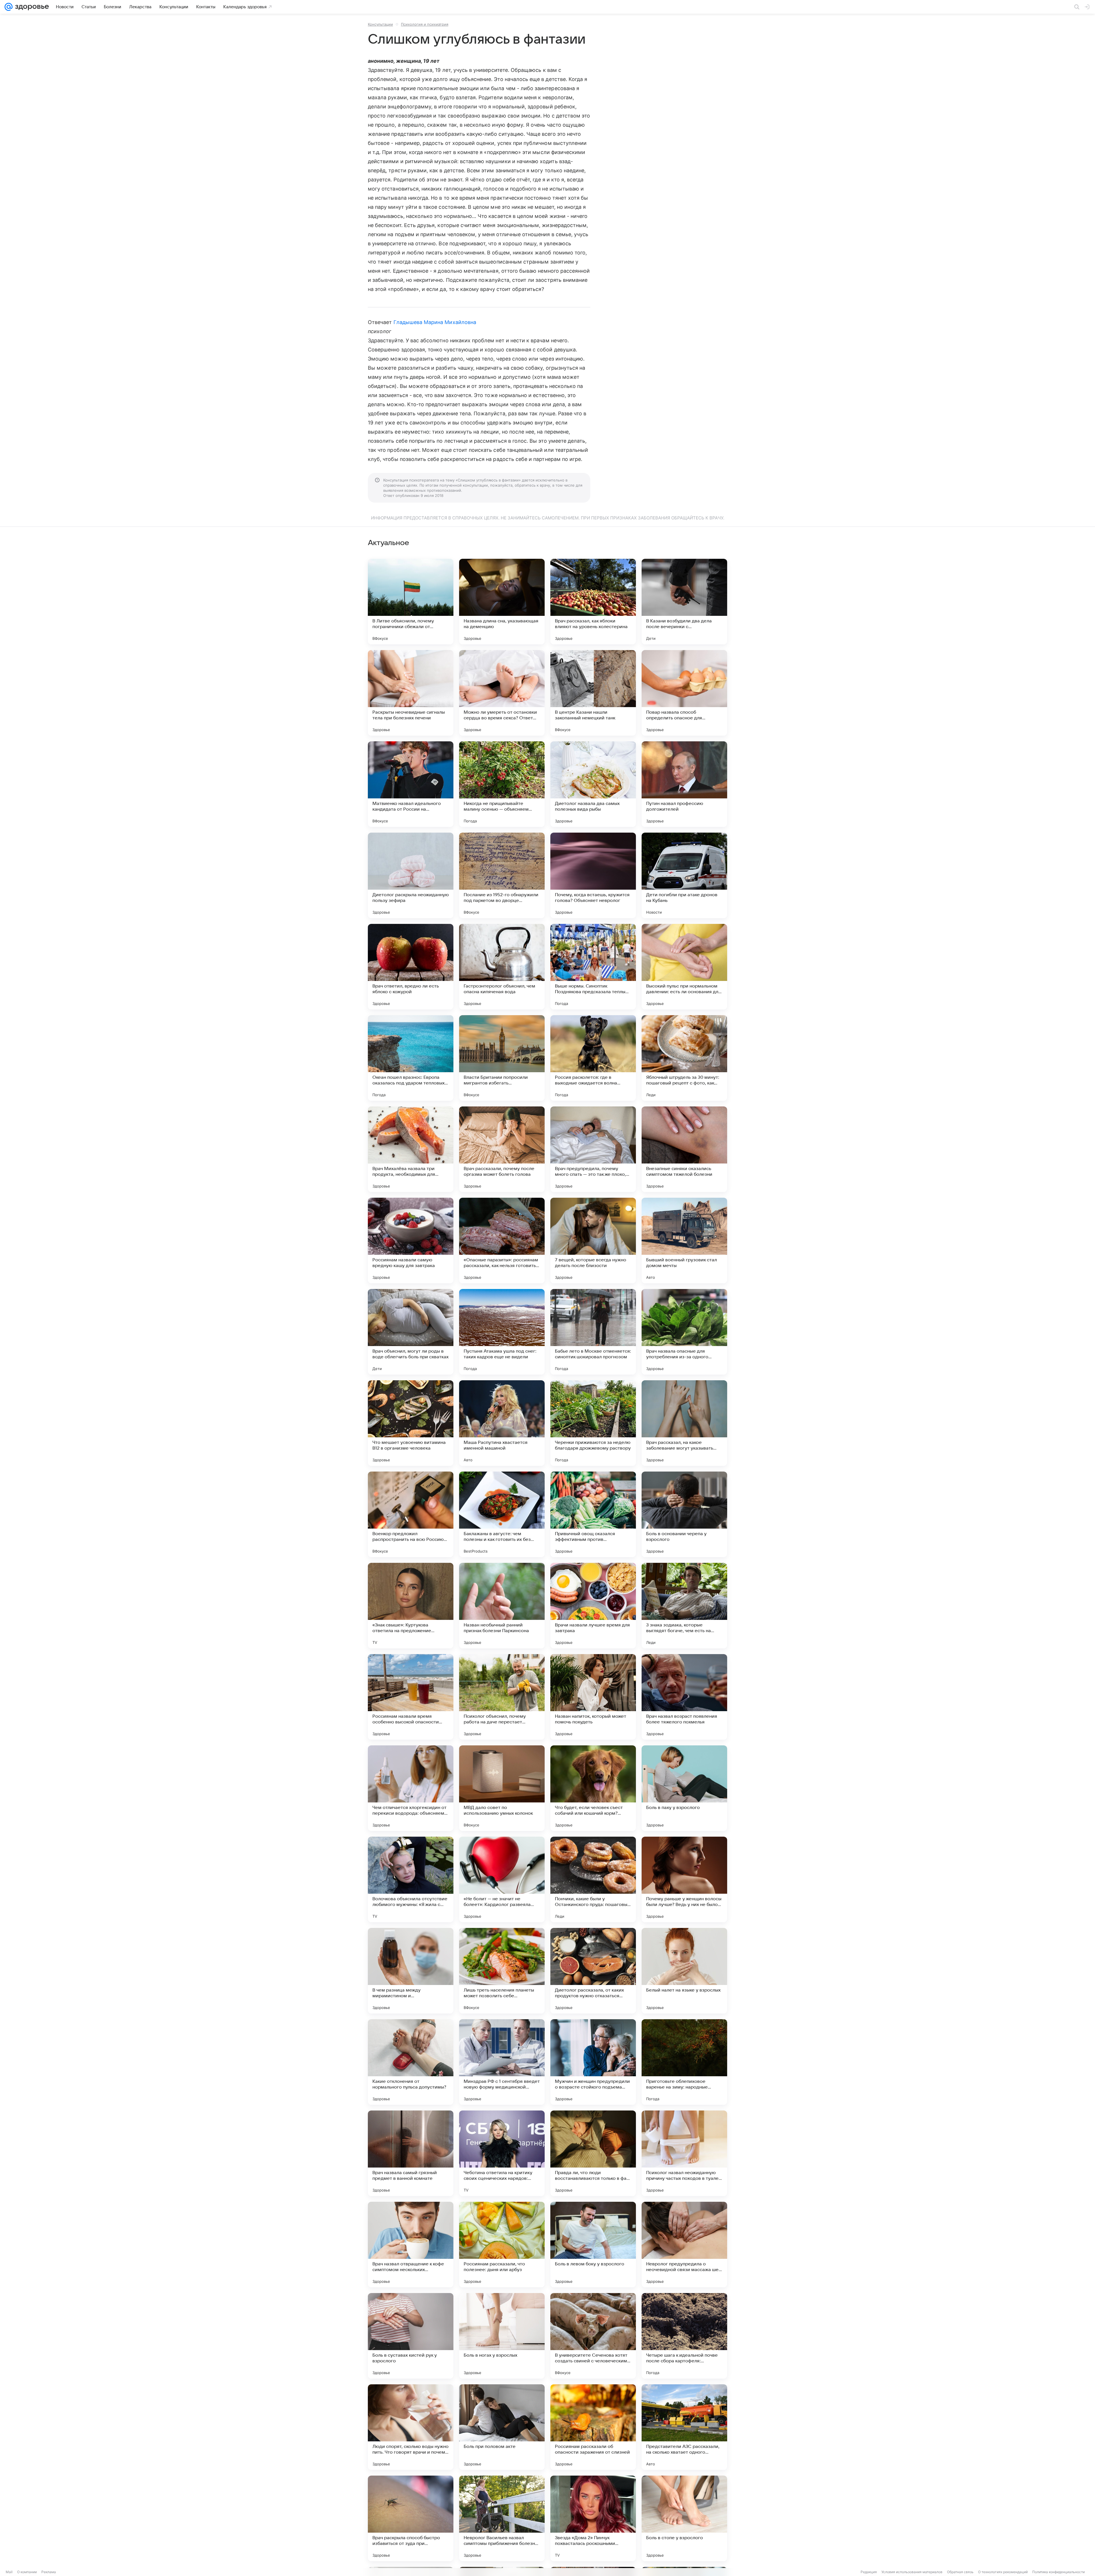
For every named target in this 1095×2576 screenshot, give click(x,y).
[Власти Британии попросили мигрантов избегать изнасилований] (502, 1058)
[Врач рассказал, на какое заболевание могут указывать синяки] (684, 1423)
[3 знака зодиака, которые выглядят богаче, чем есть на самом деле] (684, 1606)
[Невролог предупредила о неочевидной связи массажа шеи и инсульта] (684, 2245)
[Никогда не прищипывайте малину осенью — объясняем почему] (502, 784)
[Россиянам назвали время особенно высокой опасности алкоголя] (411, 1697)
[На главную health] (31, 7)
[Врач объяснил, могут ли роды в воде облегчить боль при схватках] (411, 1332)
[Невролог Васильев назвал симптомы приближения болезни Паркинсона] (502, 2518)
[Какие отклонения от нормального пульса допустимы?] (411, 2062)
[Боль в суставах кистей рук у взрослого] (411, 2336)
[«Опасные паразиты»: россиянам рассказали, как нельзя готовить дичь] (502, 1241)
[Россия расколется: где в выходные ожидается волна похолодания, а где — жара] (593, 1058)
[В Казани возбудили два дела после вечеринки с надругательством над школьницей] (684, 602)
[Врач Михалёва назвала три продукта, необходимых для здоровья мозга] (411, 1149)
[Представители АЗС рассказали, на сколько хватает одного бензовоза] (684, 2427)
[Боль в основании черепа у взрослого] (684, 1514)
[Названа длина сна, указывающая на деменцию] (502, 602)
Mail (9, 2572)
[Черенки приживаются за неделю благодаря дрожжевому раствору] (593, 1423)
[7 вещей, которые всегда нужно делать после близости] (593, 1241)
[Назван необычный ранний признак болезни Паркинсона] (502, 1606)
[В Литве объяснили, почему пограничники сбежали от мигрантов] (411, 602)
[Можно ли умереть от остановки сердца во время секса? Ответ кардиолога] (502, 693)
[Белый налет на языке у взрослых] (684, 1971)
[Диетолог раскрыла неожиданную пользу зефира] (411, 875)
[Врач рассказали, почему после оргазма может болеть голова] (502, 1149)
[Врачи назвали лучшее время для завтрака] (593, 1606)
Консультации (380, 24)
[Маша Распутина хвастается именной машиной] (502, 1423)
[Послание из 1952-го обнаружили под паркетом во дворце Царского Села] (502, 875)
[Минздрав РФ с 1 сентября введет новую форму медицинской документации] (502, 2062)
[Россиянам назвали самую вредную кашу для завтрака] (411, 1241)
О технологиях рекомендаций (1003, 2572)
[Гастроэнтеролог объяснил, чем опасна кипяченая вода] (502, 967)
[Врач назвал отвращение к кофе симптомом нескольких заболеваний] (411, 2245)
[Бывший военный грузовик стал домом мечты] (684, 1241)
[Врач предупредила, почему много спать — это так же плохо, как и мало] (593, 1149)
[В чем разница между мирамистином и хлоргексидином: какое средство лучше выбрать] (411, 1971)
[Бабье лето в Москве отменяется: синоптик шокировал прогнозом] (593, 1332)
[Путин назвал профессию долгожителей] (684, 784)
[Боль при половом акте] (502, 2427)
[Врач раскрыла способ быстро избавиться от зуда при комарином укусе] (411, 2518)
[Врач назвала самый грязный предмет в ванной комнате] (411, 2153)
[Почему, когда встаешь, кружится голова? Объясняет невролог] (593, 875)
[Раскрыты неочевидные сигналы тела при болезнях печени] (411, 693)
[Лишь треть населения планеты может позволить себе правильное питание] (502, 1971)
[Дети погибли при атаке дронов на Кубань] (684, 875)
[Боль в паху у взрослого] (684, 1788)
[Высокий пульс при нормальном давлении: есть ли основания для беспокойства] (684, 967)
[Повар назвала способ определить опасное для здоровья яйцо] (684, 693)
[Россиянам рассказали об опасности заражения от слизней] (593, 2427)
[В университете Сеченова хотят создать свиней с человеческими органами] (593, 2336)
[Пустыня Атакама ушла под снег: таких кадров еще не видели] (502, 1332)
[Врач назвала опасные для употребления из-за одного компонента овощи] (684, 1332)
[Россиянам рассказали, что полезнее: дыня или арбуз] (502, 2245)
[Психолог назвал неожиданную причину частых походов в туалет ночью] (684, 2153)
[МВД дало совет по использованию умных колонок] (502, 1788)
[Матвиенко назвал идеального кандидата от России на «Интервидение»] (411, 784)
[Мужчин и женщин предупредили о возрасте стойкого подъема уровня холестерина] (593, 2062)
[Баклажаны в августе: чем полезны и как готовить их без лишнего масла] (502, 1514)
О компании (27, 2572)
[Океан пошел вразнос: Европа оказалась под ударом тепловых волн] (411, 1058)
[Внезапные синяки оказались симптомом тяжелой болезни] (684, 1149)
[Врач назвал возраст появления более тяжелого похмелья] (684, 1697)
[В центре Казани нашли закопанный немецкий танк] (593, 693)
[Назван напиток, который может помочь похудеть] (593, 1697)
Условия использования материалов (912, 2572)
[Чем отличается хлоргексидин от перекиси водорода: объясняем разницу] (411, 1788)
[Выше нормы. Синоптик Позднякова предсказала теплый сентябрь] (593, 967)
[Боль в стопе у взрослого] (684, 2518)
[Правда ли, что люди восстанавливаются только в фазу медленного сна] (593, 2153)
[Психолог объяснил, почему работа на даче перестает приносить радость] (502, 1697)
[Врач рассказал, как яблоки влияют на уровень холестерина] (593, 602)
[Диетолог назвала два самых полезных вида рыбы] (593, 784)
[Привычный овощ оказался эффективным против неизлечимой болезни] (593, 1514)
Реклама (49, 2572)
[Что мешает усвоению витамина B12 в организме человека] (411, 1423)
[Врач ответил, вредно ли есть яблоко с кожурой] (411, 967)
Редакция (869, 2572)
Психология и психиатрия (425, 24)
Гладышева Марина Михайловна (435, 322)
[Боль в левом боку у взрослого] (593, 2245)
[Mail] (9, 7)
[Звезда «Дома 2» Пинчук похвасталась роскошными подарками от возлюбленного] (593, 2518)
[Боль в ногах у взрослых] (502, 2336)
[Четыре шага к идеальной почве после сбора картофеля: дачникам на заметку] (684, 2336)
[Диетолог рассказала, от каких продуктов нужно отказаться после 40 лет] (593, 1971)
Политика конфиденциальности (1058, 2572)
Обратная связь (960, 2572)
